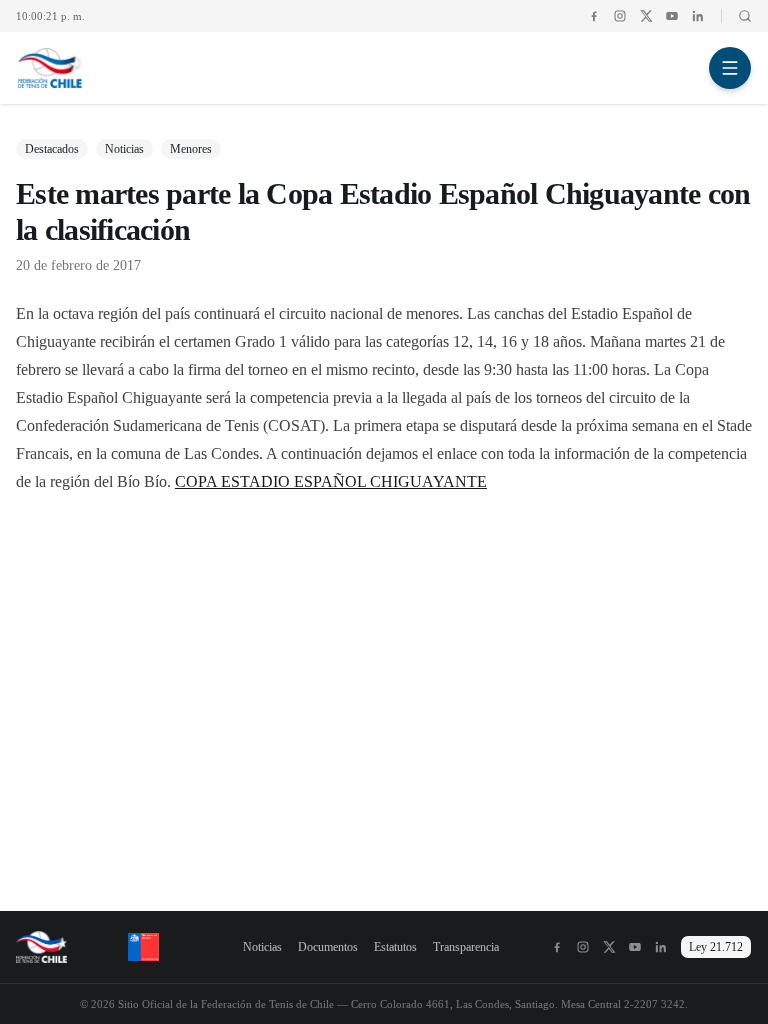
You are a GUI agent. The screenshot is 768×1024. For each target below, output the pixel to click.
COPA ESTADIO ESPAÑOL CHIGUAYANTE (331, 481)
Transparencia (466, 947)
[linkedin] (698, 16)
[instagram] (620, 16)
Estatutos (395, 947)
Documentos (328, 947)
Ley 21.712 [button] (716, 947)
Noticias (262, 947)
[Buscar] (736, 16)
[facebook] (594, 16)
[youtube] (672, 16)
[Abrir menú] (730, 68)
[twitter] (646, 16)
